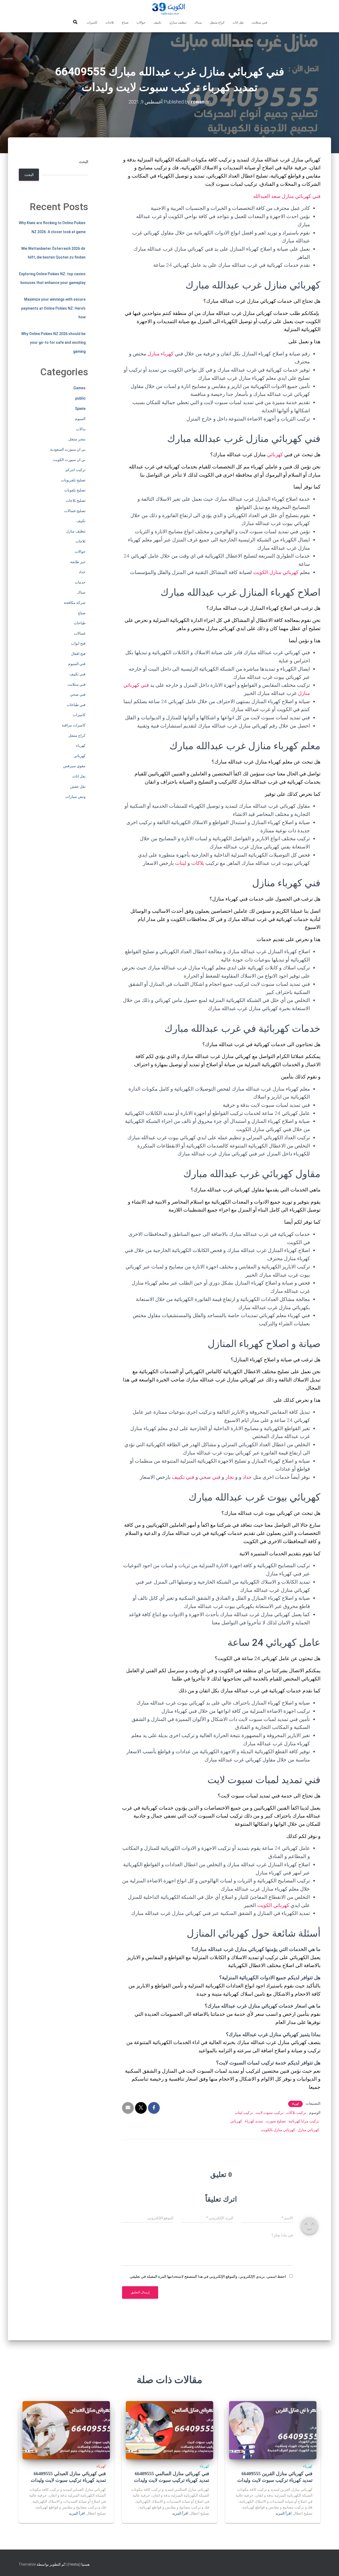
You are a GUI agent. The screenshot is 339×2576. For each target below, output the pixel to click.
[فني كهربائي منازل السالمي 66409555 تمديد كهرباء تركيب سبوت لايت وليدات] (169, 2430)
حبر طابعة (78, 562)
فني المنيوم (77, 664)
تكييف (157, 22)
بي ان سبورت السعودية (68, 449)
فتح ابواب (78, 643)
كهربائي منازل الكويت (276, 572)
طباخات (80, 623)
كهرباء (295, 2104)
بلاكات (198, 863)
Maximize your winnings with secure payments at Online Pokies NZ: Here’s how (53, 308)
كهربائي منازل (308, 2130)
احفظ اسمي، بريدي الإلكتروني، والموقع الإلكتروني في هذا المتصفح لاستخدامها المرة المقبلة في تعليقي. (208, 2276)
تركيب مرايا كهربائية (304, 2121)
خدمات (80, 582)
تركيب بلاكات (296, 2113)
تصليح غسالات (75, 511)
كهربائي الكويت (273, 1905)
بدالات (81, 429)
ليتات (181, 863)
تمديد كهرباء (254, 2121)
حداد (247, 1477)
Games (79, 388)
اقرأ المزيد (284, 2513)
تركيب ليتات (244, 2113)
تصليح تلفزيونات (73, 480)
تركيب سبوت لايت (269, 2113)
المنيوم (80, 419)
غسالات (80, 633)
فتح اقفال (78, 654)
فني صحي (210, 1477)
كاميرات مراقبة (74, 725)
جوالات (141, 22)
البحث (84, 162)
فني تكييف (183, 1477)
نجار (230, 1477)
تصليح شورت (276, 2121)
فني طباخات (76, 705)
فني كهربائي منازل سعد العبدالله (287, 196)
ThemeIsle (27, 2564)
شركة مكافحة (75, 603)
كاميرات (92, 22)
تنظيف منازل (178, 22)
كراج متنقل (217, 22)
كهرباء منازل (160, 354)
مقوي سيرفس (74, 766)
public (80, 398)
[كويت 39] (170, 9)
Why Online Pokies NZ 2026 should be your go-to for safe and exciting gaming (53, 343)
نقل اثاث (238, 22)
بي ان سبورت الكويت (69, 460)
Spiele (80, 409)
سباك (198, 22)
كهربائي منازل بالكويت (278, 2130)
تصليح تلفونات (75, 490)
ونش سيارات (75, 797)
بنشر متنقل (77, 439)
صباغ (125, 22)
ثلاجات (110, 22)
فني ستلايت (259, 22)
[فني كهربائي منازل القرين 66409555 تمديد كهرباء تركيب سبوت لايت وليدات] (273, 2430)
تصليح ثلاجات (76, 500)
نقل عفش (78, 787)
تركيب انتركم (75, 470)
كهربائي (275, 455)
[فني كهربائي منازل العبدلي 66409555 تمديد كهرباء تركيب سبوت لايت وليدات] (66, 2430)
